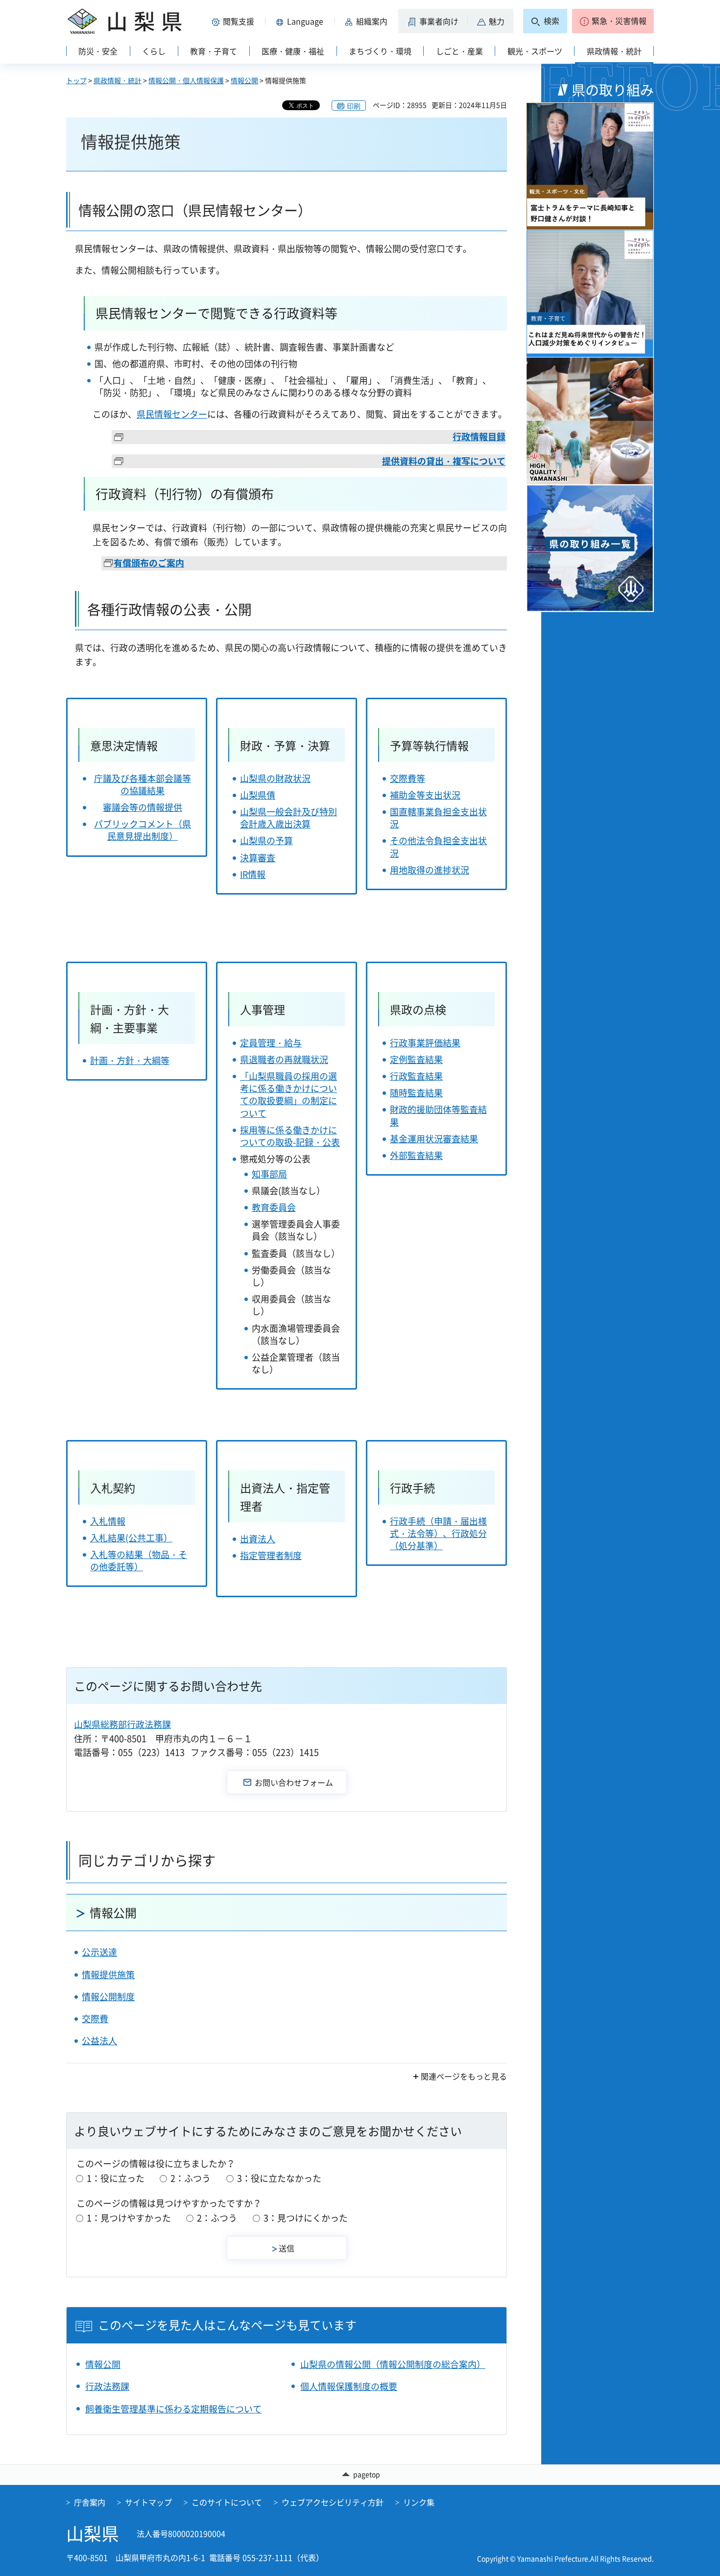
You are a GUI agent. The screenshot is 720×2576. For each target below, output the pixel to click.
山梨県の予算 (266, 840)
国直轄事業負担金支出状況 (438, 818)
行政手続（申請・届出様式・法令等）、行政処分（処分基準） (438, 1533)
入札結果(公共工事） (131, 1538)
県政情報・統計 (118, 80)
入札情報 (108, 1521)
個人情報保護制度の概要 (349, 2386)
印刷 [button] (354, 106)
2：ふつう (191, 2178)
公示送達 (99, 1952)
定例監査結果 (416, 1059)
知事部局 (269, 1174)
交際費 (95, 2019)
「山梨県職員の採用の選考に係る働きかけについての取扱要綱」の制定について (288, 1095)
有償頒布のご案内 (149, 563)
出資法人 (258, 1539)
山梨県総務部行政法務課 (122, 1724)
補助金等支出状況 (425, 795)
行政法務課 (107, 2386)
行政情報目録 (479, 437)
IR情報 (253, 874)
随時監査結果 (416, 1093)
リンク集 (419, 2502)
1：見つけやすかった (129, 2218)
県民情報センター (172, 414)
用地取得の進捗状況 (430, 870)
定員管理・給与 (271, 1043)
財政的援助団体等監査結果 (438, 1115)
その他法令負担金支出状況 (438, 847)
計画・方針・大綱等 (130, 1060)
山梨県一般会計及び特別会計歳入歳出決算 (288, 818)
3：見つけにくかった (306, 2218)
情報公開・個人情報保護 (186, 80)
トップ (76, 80)
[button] (235, 21)
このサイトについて (227, 2502)
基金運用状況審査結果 (434, 1139)
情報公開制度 (108, 1997)
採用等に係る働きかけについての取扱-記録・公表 (290, 1136)
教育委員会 (274, 1207)
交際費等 (408, 778)
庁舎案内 (90, 2502)
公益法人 (99, 2041)
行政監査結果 (416, 1076)
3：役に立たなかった (279, 2178)
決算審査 (258, 858)
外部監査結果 (416, 1155)
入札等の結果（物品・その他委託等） (139, 1560)
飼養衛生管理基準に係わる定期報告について (173, 2409)
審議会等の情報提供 (143, 807)
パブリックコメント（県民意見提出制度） (143, 830)
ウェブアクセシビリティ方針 (333, 2502)
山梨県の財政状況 (275, 778)
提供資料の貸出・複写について (444, 461)
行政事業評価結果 (425, 1043)
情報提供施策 (108, 1974)
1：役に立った (116, 2178)
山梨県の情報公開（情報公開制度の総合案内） (393, 2364)
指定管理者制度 (271, 1555)
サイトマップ (148, 2502)
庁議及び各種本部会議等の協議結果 (143, 784)
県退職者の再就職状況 (284, 1059)
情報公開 (244, 80)
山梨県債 (258, 795)
